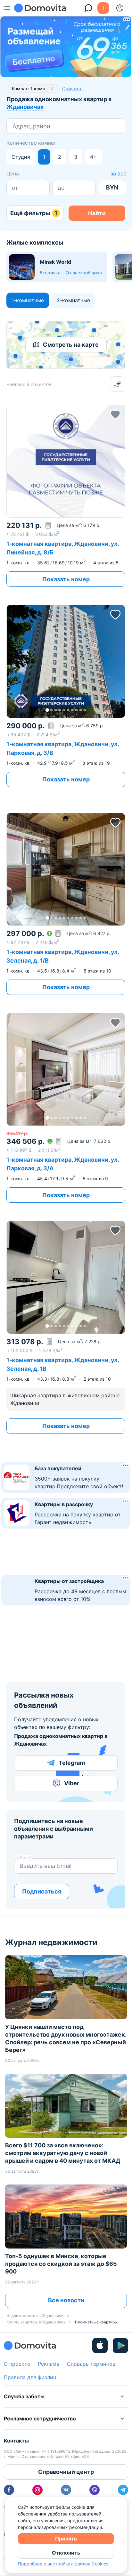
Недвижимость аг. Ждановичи (35, 2316)
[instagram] (37, 2490)
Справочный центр (66, 2472)
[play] (120, 2346)
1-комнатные (28, 300)
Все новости (66, 2300)
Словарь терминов (91, 2364)
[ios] (100, 2346)
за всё (118, 174)
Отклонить (66, 2553)
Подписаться (42, 1891)
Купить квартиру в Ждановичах (36, 2322)
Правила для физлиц (30, 2377)
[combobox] (13, 126)
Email (25, 1858)
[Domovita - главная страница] (40, 8)
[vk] (66, 2490)
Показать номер (66, 579)
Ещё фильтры (34, 213)
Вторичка (50, 273)
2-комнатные (73, 300)
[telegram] (123, 2490)
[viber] (95, 2490)
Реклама (49, 2364)
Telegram (72, 1763)
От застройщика (84, 273)
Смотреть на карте (71, 345)
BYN (112, 187)
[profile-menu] (120, 8)
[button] (66, 461)
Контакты (16, 2441)
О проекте (17, 2364)
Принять (66, 2539)
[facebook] (9, 2490)
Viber (72, 1783)
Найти (97, 213)
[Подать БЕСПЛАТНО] (103, 8)
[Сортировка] (118, 384)
